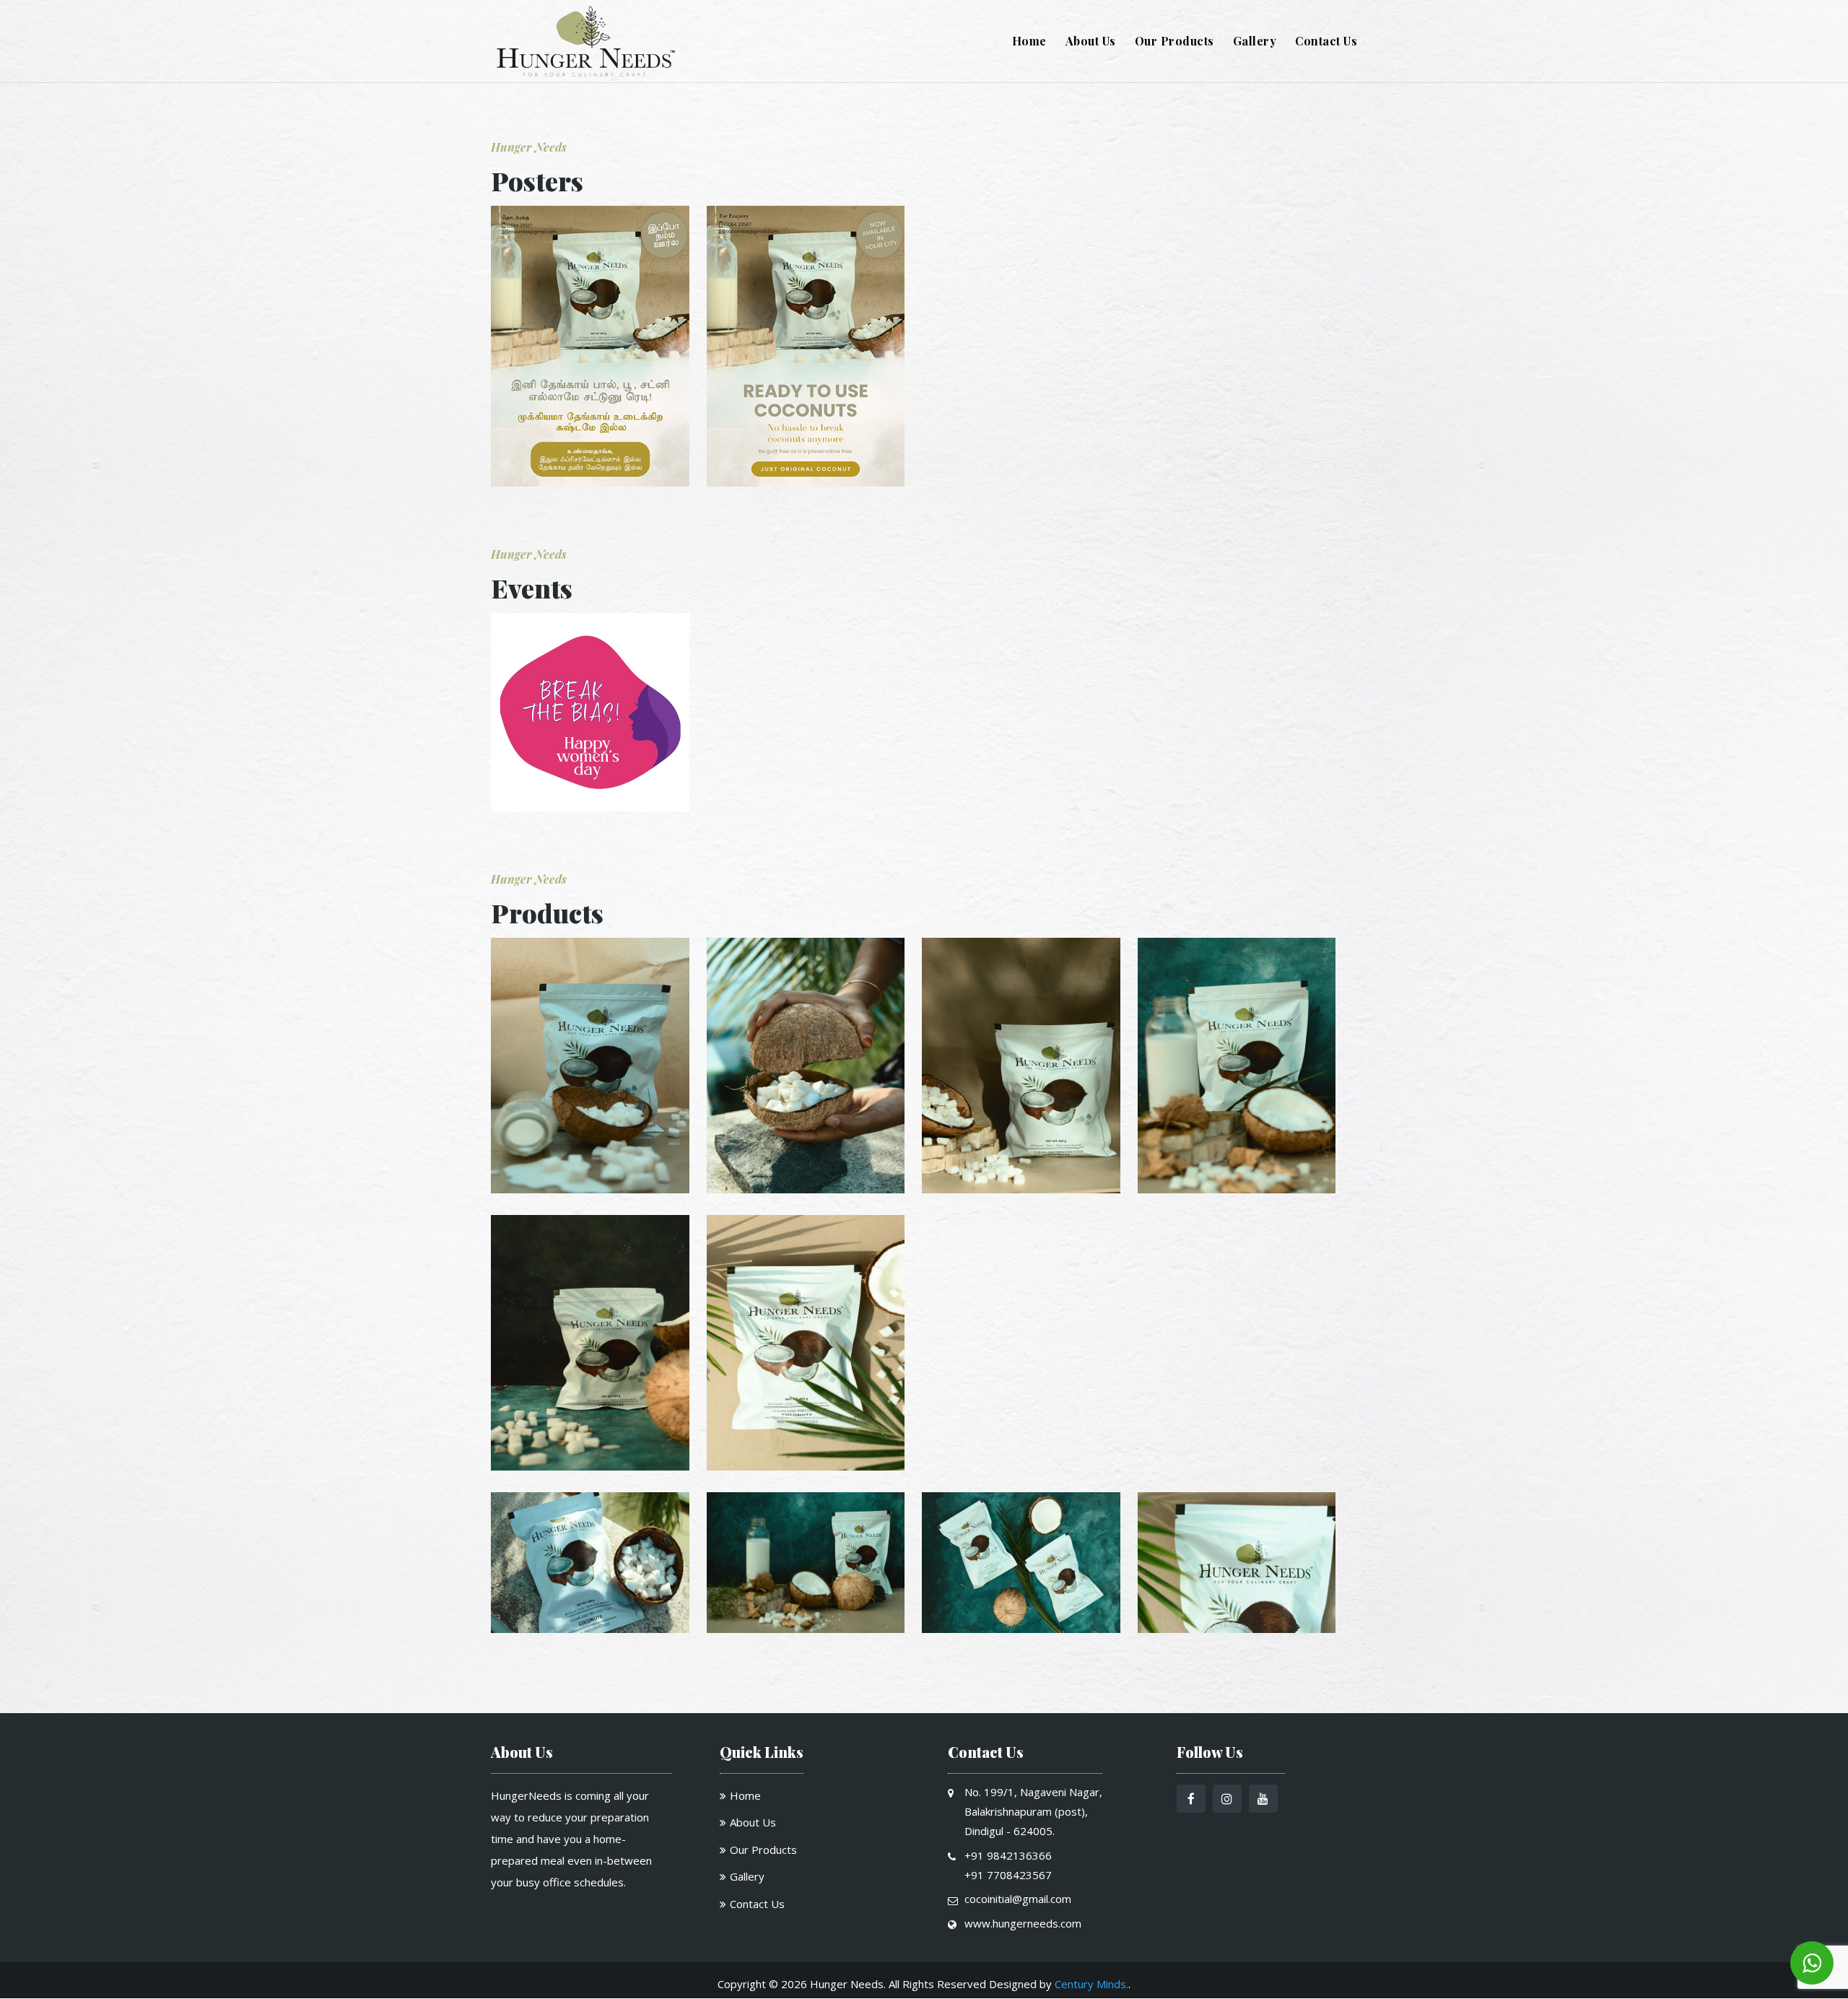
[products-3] (1021, 1189)
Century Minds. (1091, 1984)
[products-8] (806, 1629)
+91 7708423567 (1008, 1875)
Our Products (1174, 42)
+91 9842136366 (1008, 1855)
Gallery (1255, 42)
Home (1029, 42)
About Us (1091, 42)
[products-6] (806, 1467)
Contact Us (1326, 42)
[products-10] (1237, 1629)
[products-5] (590, 1467)
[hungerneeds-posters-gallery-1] (590, 483)
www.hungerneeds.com (1023, 1923)
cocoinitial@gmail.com (1018, 1899)
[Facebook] (1191, 1799)
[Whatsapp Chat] (1812, 1963)
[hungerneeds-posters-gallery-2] (806, 483)
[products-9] (1021, 1629)
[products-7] (590, 1629)
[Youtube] (1263, 1799)
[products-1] (590, 1189)
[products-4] (1237, 1189)
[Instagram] (1227, 1799)
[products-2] (806, 1189)
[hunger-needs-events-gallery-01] (590, 807)
